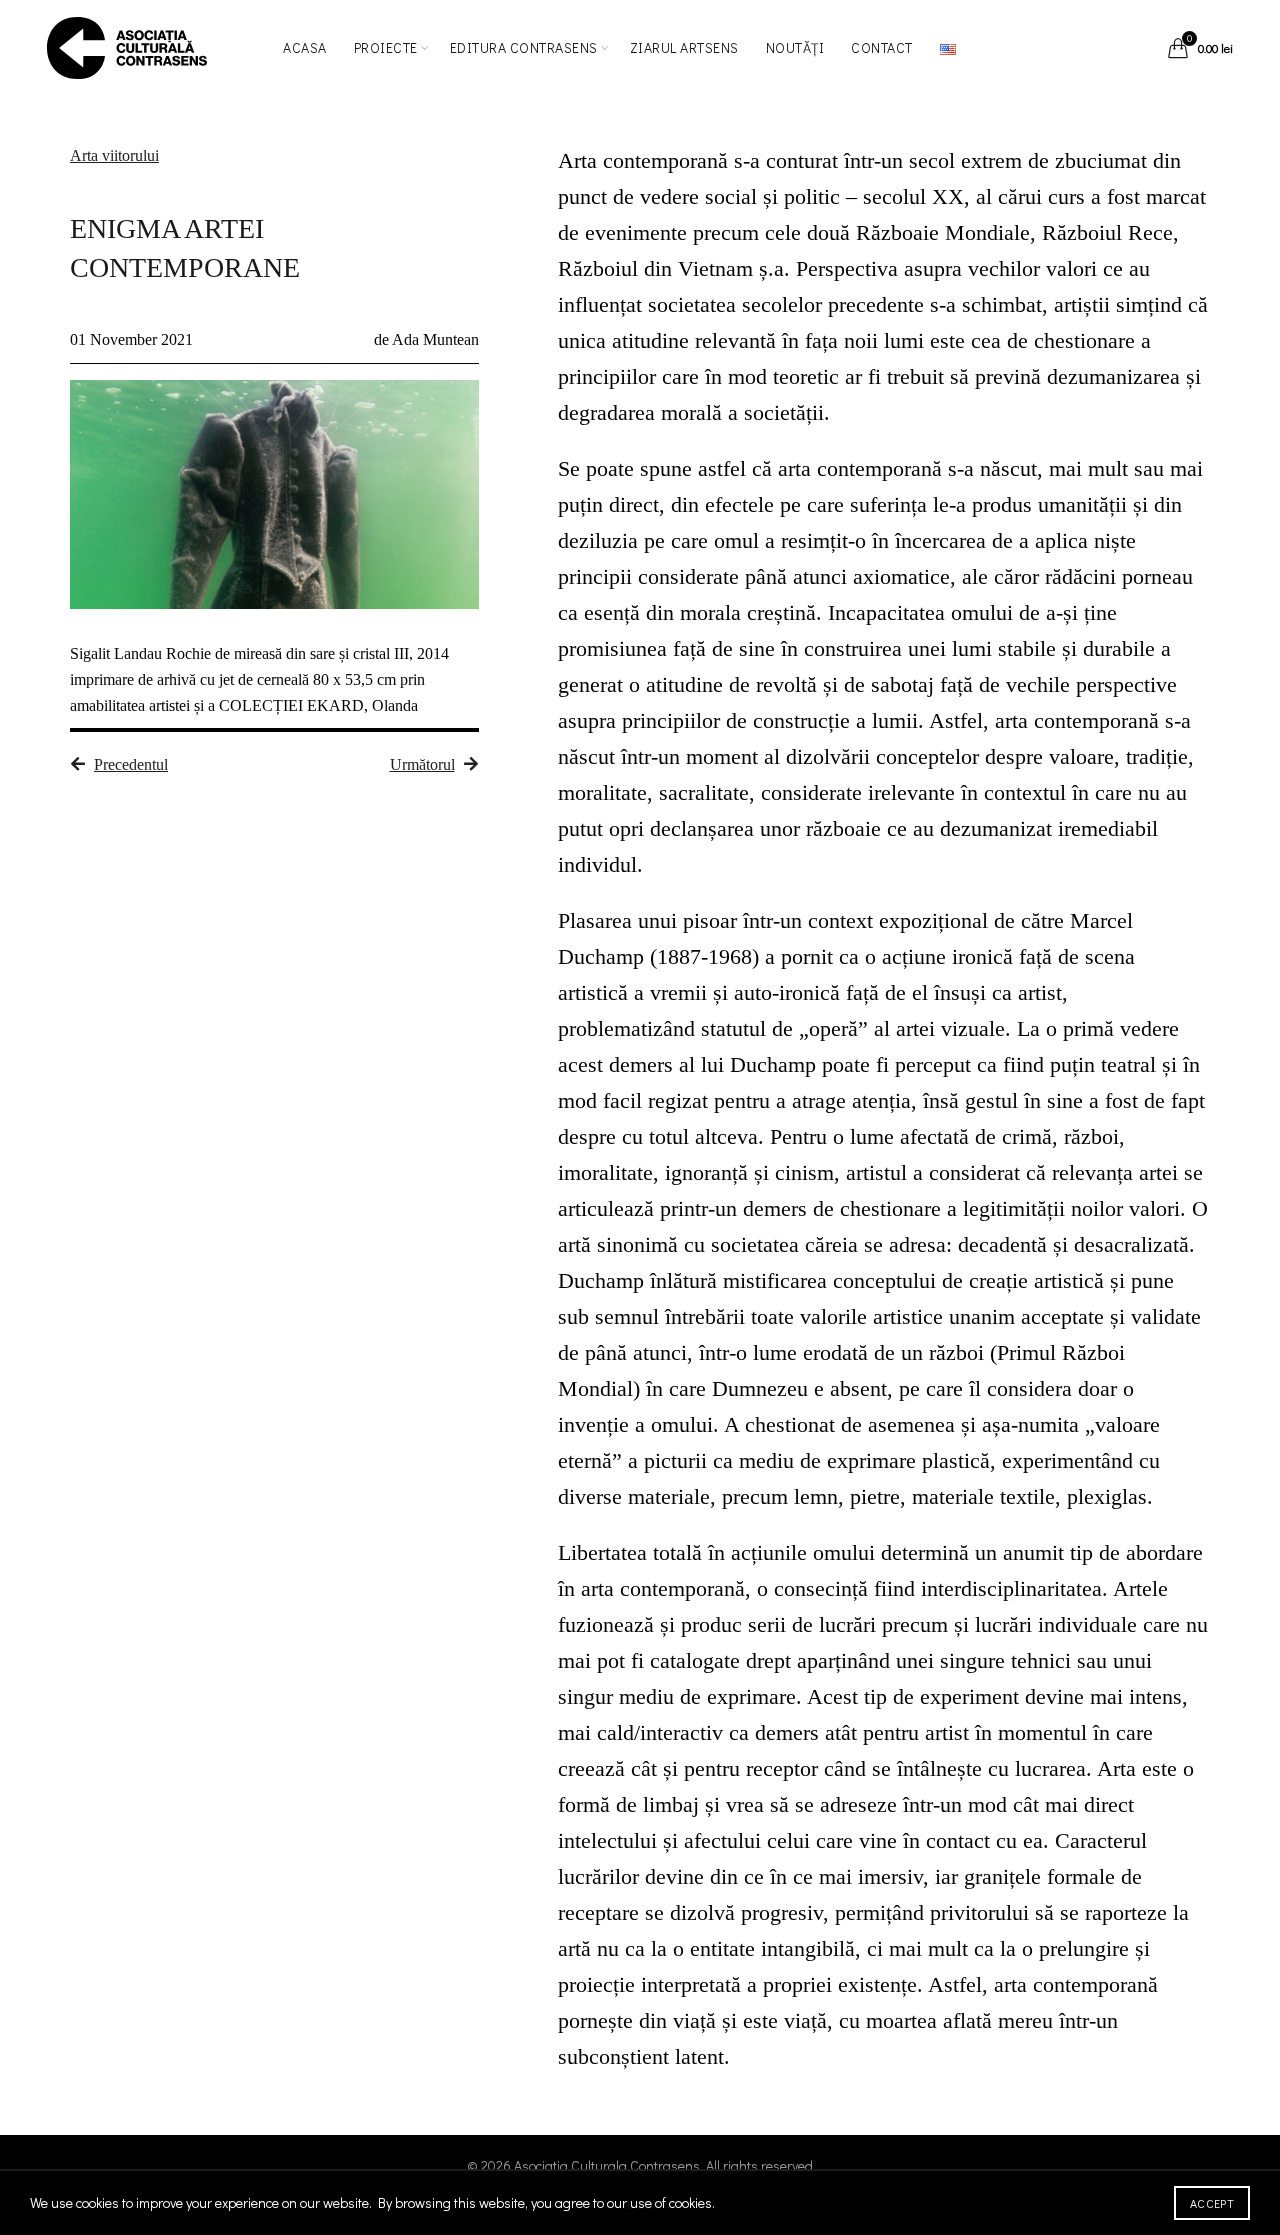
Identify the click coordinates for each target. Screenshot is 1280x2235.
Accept (1212, 2203)
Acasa (305, 47)
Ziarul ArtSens (684, 47)
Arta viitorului (114, 155)
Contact (882, 47)
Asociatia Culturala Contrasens (607, 2165)
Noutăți (795, 47)
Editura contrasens (524, 47)
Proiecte (386, 47)
